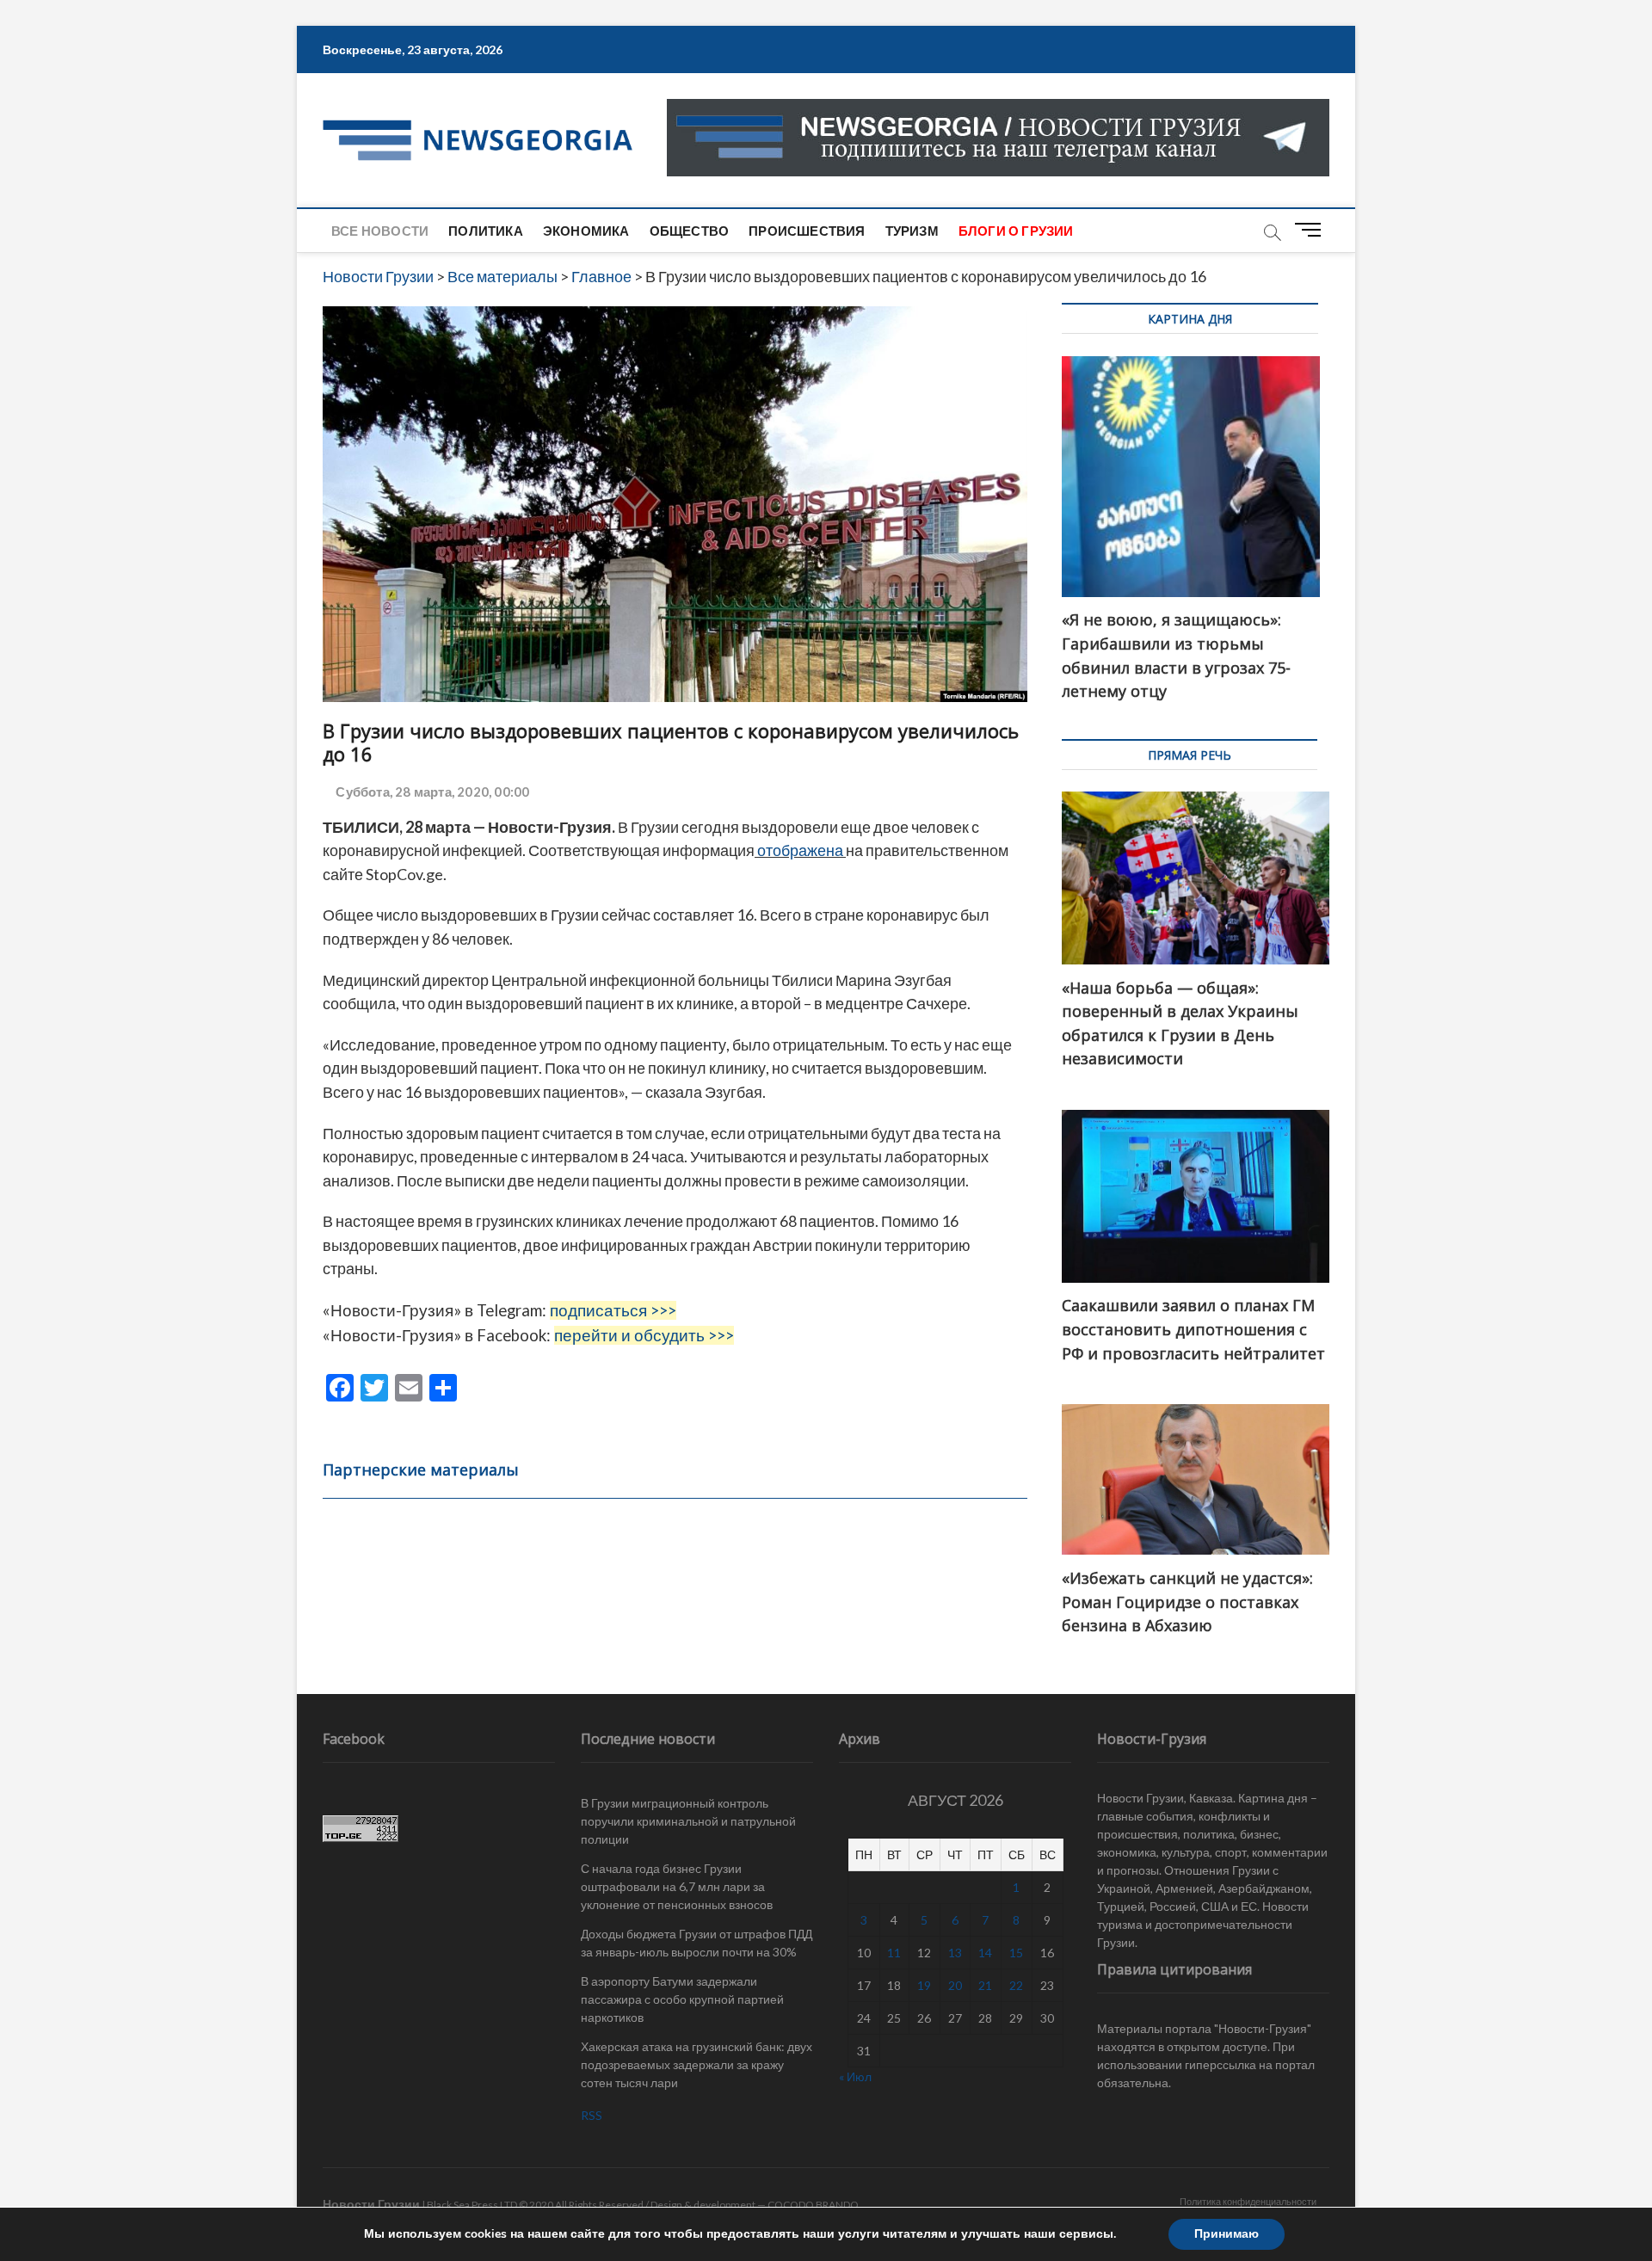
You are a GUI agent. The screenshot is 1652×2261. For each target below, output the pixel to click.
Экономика (586, 231)
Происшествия (807, 231)
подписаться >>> (613, 1310)
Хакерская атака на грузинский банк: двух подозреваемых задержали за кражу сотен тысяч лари (697, 2064)
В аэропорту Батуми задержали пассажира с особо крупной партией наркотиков (682, 1999)
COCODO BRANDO (813, 2205)
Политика (486, 231)
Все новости (380, 231)
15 (1016, 1953)
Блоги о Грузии (1016, 231)
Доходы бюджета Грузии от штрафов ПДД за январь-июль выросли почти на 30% (697, 1943)
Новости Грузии (371, 2204)
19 (924, 1985)
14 (985, 1953)
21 (985, 1985)
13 (955, 1953)
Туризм (912, 231)
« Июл (855, 2076)
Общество (690, 231)
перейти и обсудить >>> (644, 1335)
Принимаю (1227, 2234)
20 (955, 1985)
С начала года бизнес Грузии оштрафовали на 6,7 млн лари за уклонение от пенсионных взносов (677, 1886)
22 (1016, 1985)
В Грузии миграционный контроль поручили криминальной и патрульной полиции (688, 1821)
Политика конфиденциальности (1248, 2201)
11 (894, 1953)
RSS (592, 2115)
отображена (800, 850)
